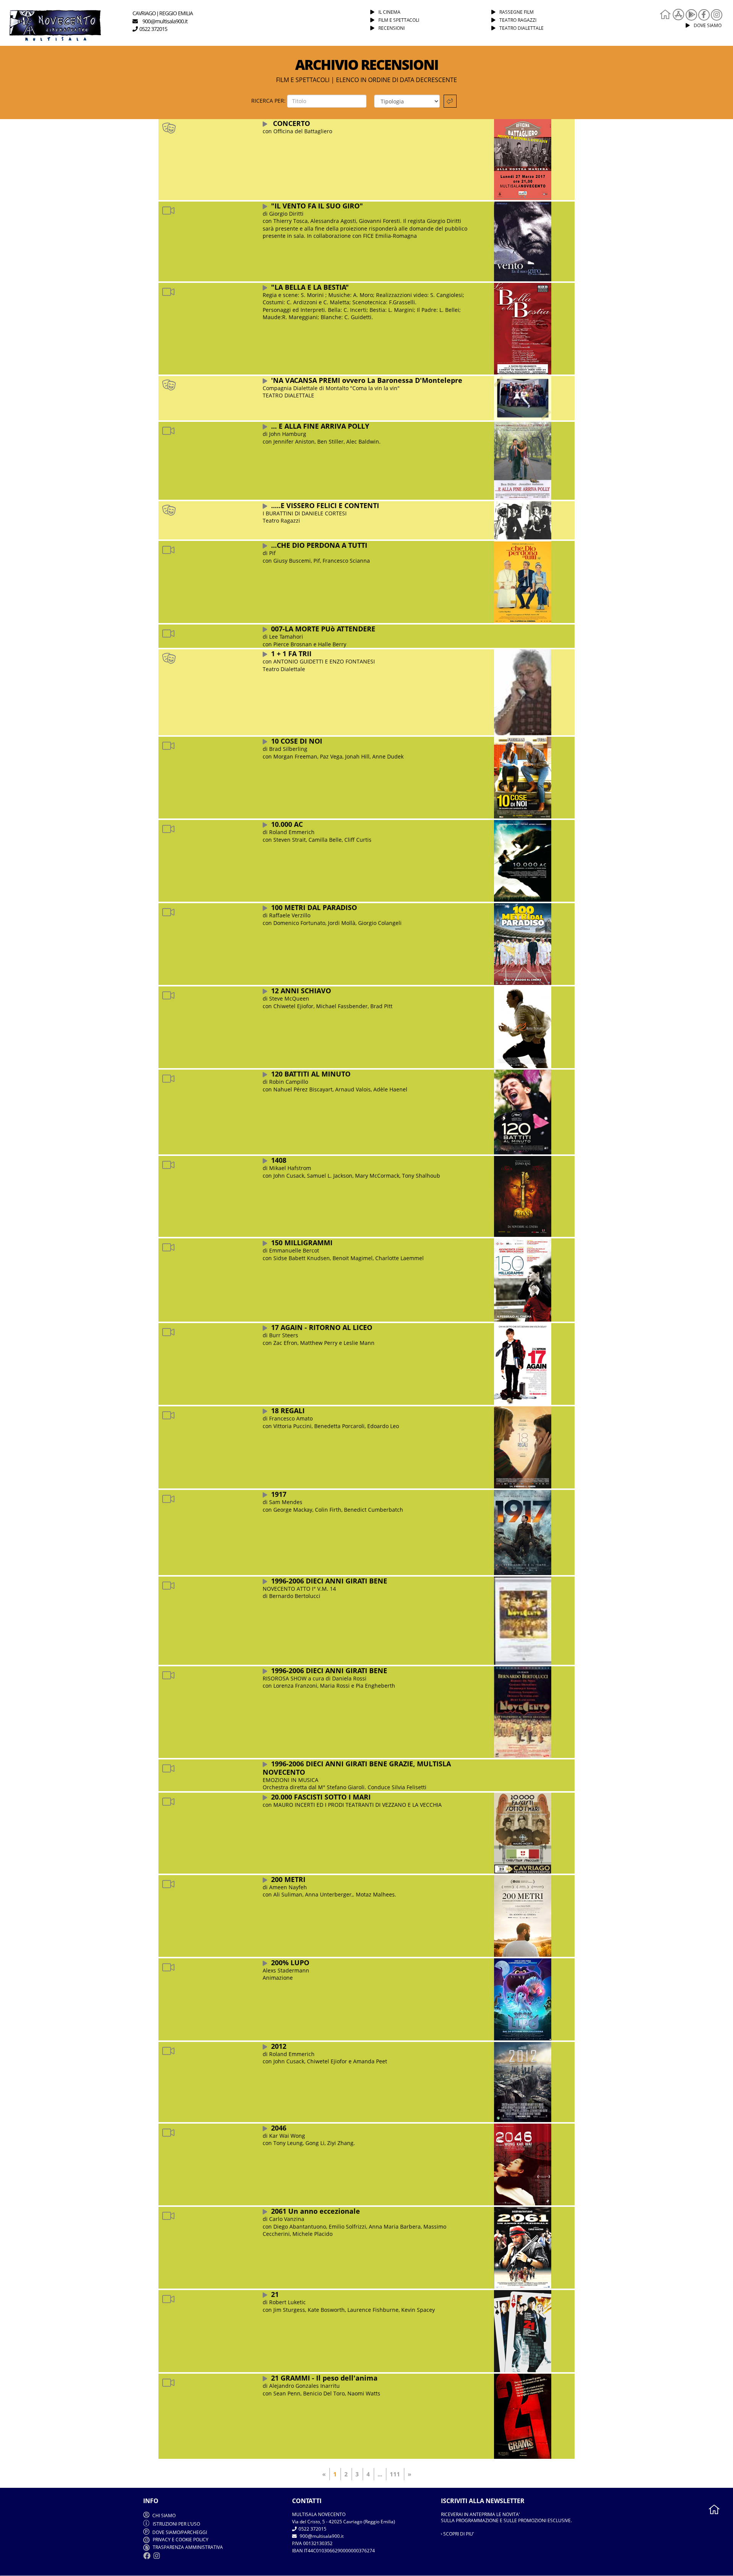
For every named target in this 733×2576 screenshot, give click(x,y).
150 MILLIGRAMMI (302, 1243)
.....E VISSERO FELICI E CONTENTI (325, 505)
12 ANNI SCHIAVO (301, 991)
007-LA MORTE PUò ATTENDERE (323, 629)
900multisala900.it (321, 2536)
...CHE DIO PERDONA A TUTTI (319, 545)
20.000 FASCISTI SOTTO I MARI (321, 1797)
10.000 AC (287, 824)
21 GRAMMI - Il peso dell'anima (324, 2378)
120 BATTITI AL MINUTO (311, 1074)
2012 (279, 2046)
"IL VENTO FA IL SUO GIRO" (317, 206)
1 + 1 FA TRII (291, 654)
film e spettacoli (399, 20)
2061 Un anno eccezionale (316, 2211)
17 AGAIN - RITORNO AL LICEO (322, 1327)
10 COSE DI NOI (297, 741)
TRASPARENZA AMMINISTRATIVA (187, 2547)
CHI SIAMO (163, 2515)
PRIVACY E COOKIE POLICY (180, 2540)
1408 (279, 1160)
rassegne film (517, 12)
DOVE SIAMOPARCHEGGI (180, 2532)
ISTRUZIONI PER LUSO (176, 2524)
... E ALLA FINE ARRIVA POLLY (320, 426)
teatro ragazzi (518, 20)
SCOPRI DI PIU (458, 2534)
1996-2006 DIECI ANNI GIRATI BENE (329, 1581)
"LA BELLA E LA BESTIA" (310, 287)
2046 (279, 2128)
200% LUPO (290, 1963)
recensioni (392, 28)
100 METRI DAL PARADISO (314, 907)
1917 (279, 1494)
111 (395, 2474)
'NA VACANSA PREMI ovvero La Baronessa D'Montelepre (367, 380)
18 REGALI (288, 1411)
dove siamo (708, 25)
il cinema (389, 12)
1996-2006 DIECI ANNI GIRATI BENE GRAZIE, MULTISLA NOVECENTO (357, 1768)
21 (275, 2294)
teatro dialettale (521, 28)
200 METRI (288, 1879)
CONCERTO (291, 123)
